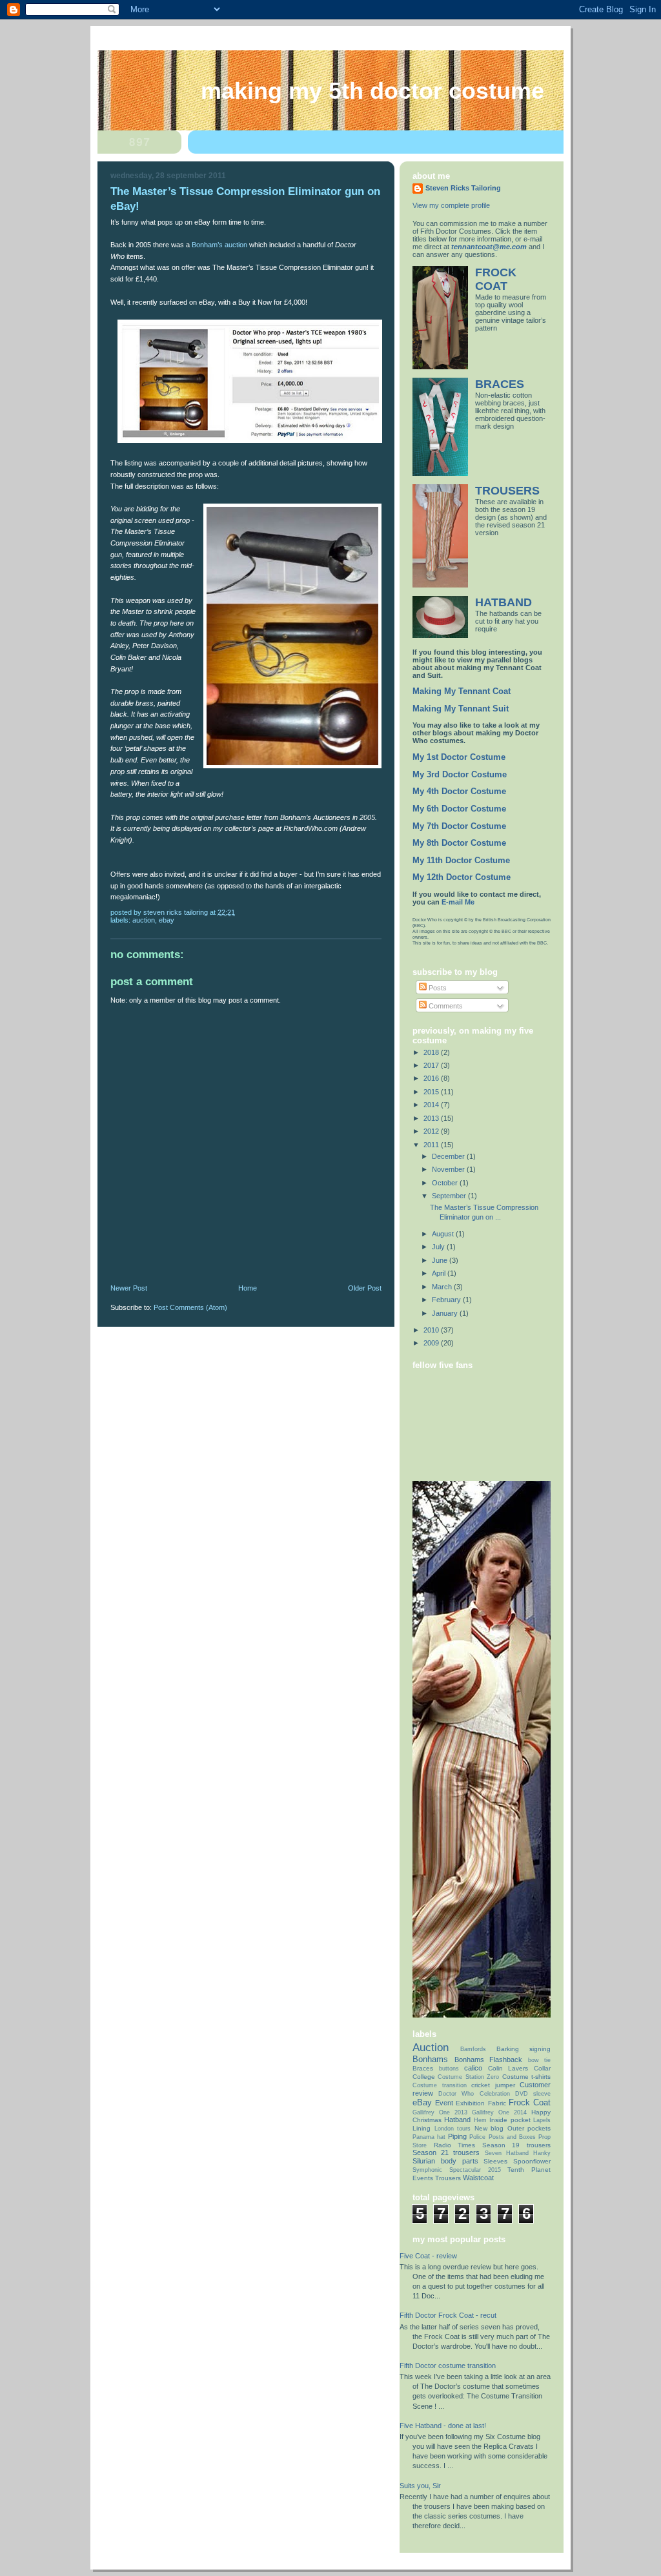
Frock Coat (530, 2102)
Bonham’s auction (219, 245)
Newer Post (129, 1288)
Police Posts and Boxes (502, 2137)
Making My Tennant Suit (461, 709)
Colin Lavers (508, 2068)
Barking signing (524, 2049)
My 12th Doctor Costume (462, 877)
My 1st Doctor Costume (459, 757)
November (449, 1169)
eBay (167, 920)
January (446, 1313)
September (450, 1196)
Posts (437, 988)
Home (248, 1288)
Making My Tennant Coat (462, 691)
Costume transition (440, 2085)
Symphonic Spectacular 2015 (457, 2170)
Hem (480, 2120)
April (440, 1273)
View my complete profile (451, 205)
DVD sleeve (533, 2094)
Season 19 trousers (516, 2145)
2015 (432, 1092)
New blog (489, 2128)
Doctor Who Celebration (474, 2094)
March (443, 1287)
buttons (449, 2069)
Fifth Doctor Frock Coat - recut (448, 2315)
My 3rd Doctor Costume (460, 775)
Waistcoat (478, 2178)
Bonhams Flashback (489, 2060)
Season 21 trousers (446, 2152)
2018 (432, 1052)
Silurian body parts (445, 2161)
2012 (432, 1131)
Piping (457, 2136)
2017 (432, 1065)
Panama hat (429, 2137)
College (424, 2077)
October (446, 1183)
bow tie (540, 2060)
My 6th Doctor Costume (459, 809)
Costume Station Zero (468, 2077)
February (447, 1300)
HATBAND (503, 602)
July (439, 1247)
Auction (144, 920)
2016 (432, 1078)
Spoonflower (532, 2161)
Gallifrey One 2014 (499, 2112)
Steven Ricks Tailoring (463, 188)
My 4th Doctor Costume (459, 792)
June (441, 1260)
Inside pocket (510, 2120)
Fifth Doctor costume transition (448, 2366)
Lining (422, 2128)
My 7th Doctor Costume (459, 826)
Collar (542, 2068)
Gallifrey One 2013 (440, 2112)
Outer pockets (529, 2128)
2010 (432, 1330)
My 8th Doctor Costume (459, 843)
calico (473, 2068)
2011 (432, 1145)
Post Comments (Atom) (190, 1307)
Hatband (457, 2120)
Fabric (497, 2103)
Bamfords (473, 2049)
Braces (423, 2068)
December (449, 1156)
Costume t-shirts (526, 2077)
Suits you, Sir (420, 2486)
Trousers (448, 2178)
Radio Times (455, 2145)
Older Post (365, 1288)
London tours (453, 2129)
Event (444, 2103)
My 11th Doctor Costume (461, 861)
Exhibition (470, 2103)
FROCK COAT (496, 279)
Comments (445, 1006)
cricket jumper (493, 2085)
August (444, 1234)
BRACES (500, 384)
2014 (432, 1105)
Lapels (542, 2120)
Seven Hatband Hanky (518, 2153)
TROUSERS (507, 491)
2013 (432, 1118)
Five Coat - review (428, 2256)
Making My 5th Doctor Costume (372, 91)
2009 (432, 1343)
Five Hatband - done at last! (443, 2426)
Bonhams (430, 2059)
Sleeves (495, 2161)
